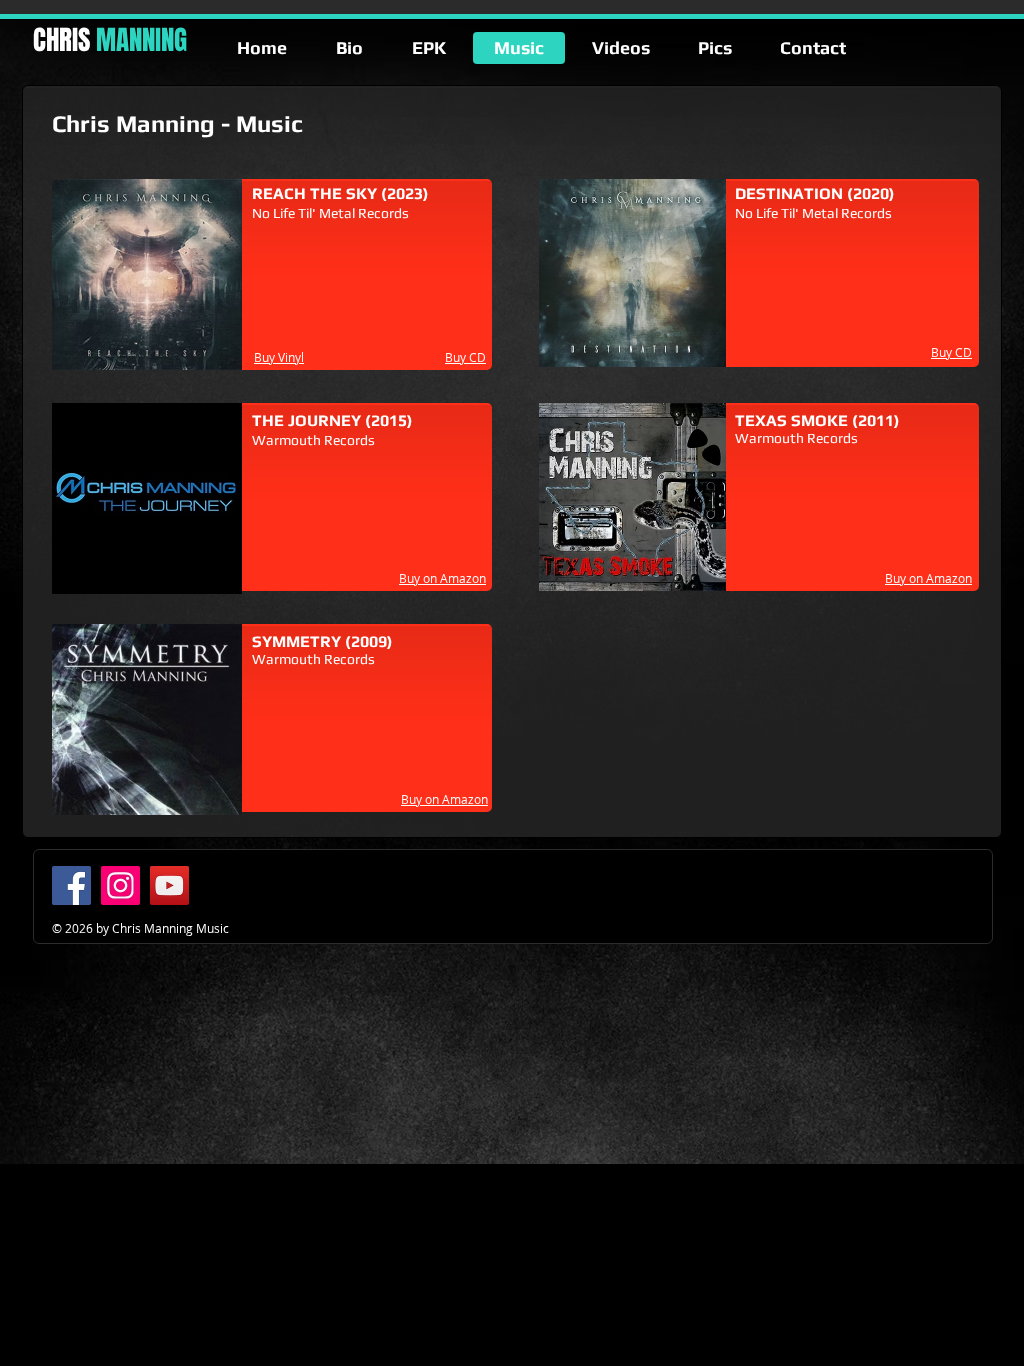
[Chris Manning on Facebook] (71, 885)
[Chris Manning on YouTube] (169, 885)
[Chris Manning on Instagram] (120, 885)
